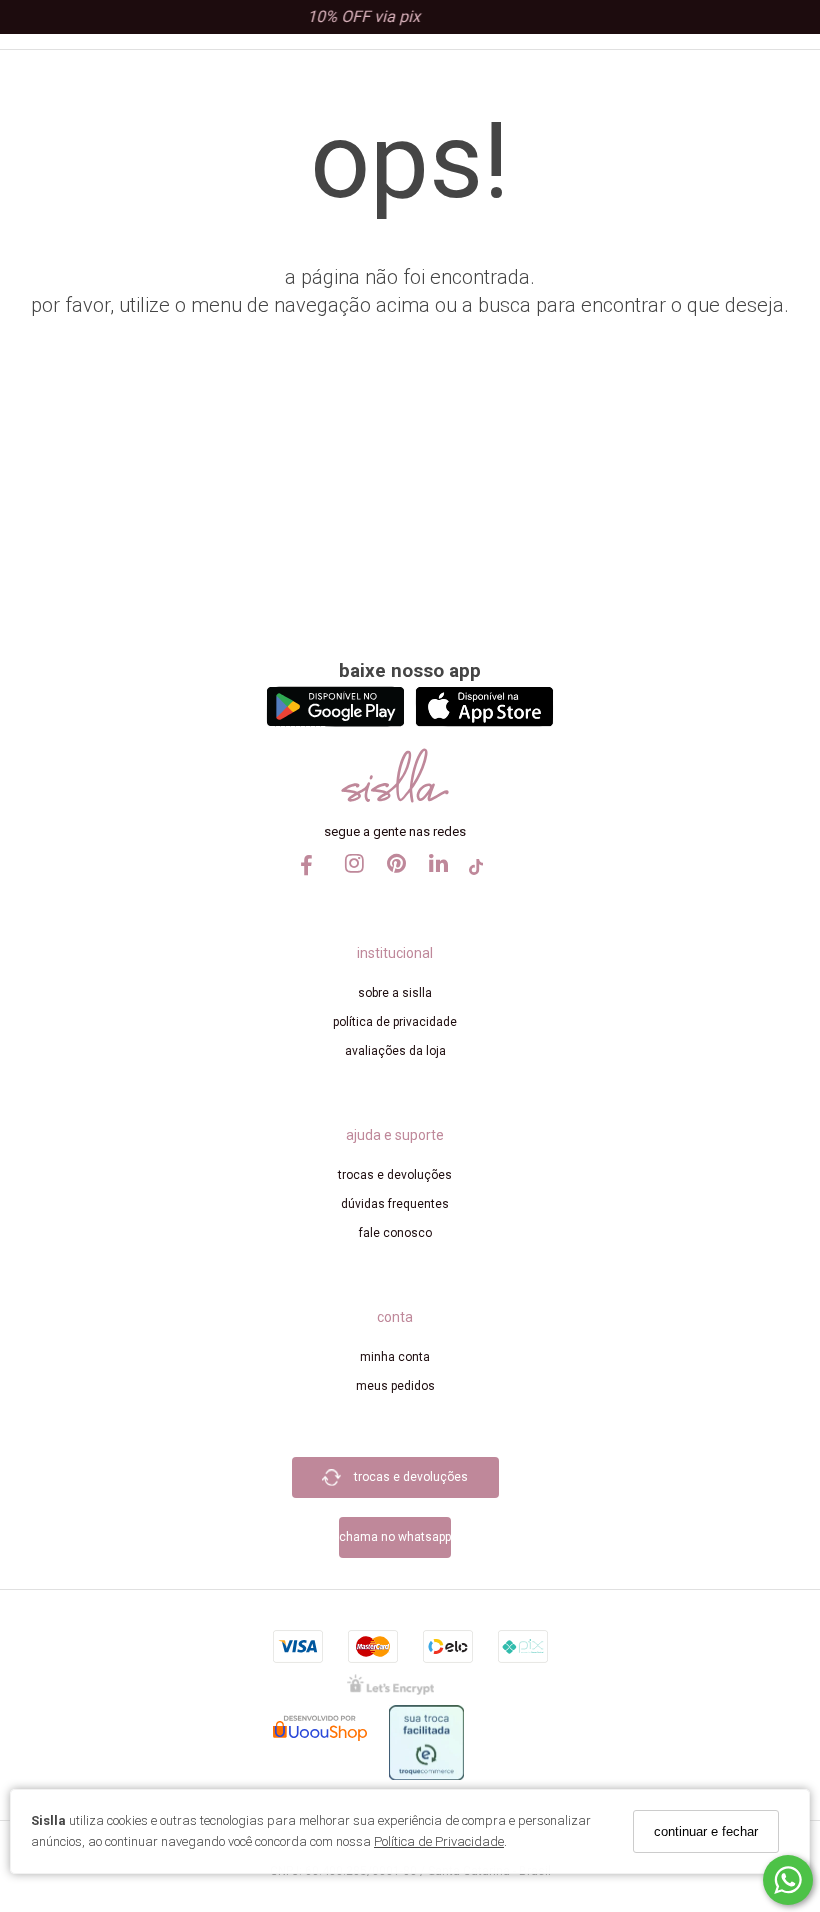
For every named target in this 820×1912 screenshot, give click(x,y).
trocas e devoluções (395, 1175)
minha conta (395, 1357)
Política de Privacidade (439, 1841)
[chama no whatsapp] (395, 1508)
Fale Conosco (395, 1233)
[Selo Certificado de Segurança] (390, 1683)
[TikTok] (476, 873)
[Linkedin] (434, 882)
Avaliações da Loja (395, 1051)
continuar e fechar (706, 1831)
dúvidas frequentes (395, 1204)
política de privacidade (395, 1022)
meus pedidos (395, 1386)
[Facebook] (308, 872)
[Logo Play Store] (335, 721)
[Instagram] (350, 882)
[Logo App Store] (484, 721)
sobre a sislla (395, 993)
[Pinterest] (392, 882)
